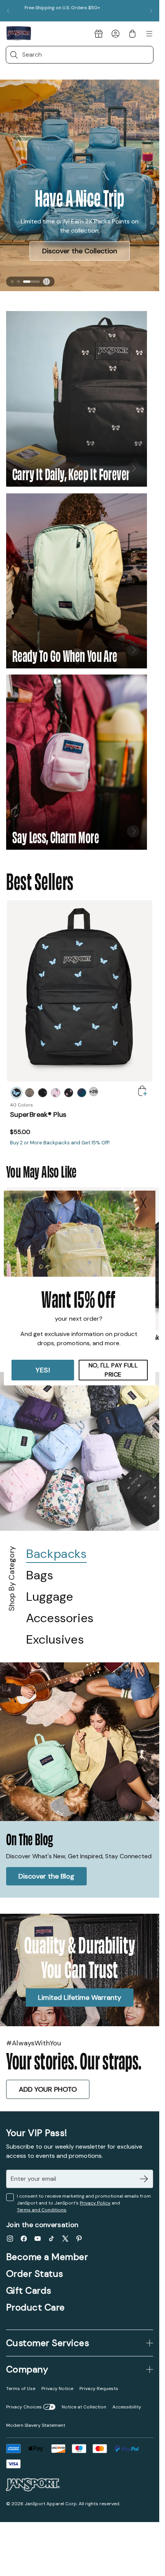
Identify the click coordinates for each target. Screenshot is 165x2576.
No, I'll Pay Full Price (113, 1370)
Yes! (43, 1370)
